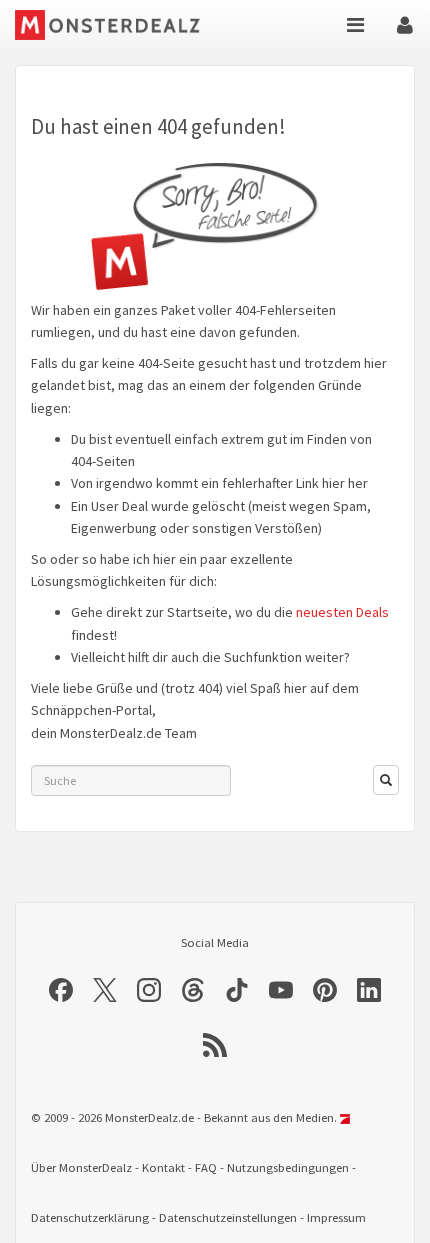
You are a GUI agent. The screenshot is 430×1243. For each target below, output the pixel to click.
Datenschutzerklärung (90, 1217)
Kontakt (163, 1167)
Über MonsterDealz (81, 1167)
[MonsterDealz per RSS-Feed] (215, 1045)
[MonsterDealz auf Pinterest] (325, 990)
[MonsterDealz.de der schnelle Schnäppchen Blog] (122, 25)
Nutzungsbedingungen (288, 1167)
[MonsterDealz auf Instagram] (149, 990)
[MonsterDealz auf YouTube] (281, 990)
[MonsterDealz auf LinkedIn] (369, 990)
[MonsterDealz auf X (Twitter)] (105, 990)
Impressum (336, 1217)
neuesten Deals (342, 612)
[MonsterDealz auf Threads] (193, 990)
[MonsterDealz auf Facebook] (61, 990)
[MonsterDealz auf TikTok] (237, 990)
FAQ (206, 1167)
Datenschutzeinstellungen (228, 1217)
